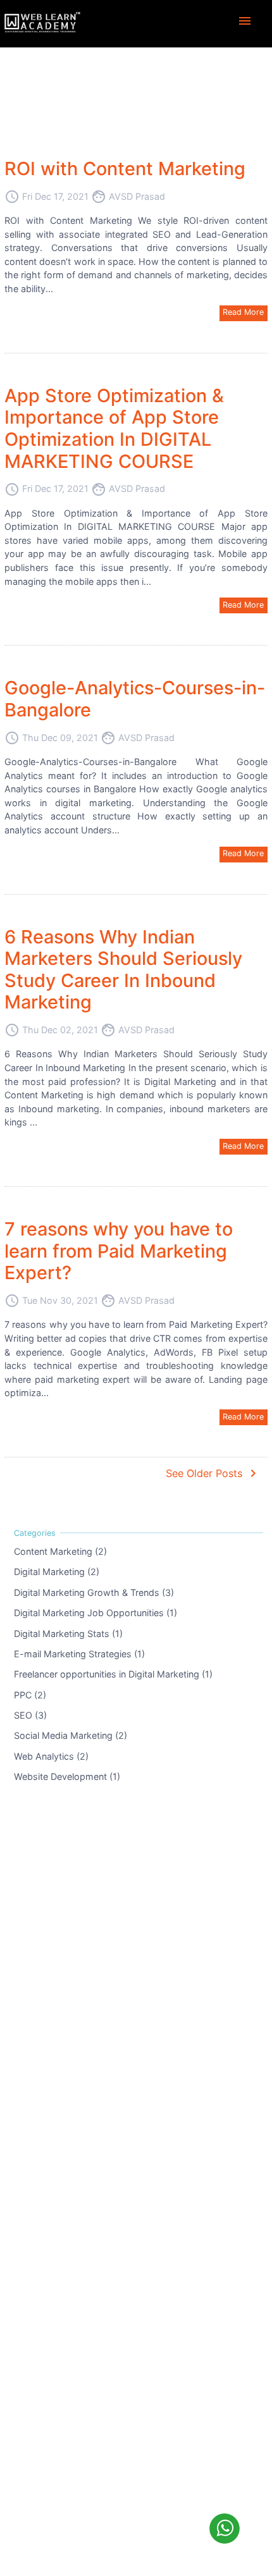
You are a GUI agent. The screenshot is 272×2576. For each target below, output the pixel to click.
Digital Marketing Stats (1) (68, 1633)
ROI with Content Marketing (125, 169)
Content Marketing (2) (60, 1551)
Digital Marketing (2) (57, 1572)
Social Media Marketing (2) (71, 1735)
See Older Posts (213, 1473)
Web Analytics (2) (51, 1756)
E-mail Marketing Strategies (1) (79, 1654)
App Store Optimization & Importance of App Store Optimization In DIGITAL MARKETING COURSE (114, 428)
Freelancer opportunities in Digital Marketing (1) (113, 1674)
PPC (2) (30, 1694)
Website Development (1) (67, 1776)
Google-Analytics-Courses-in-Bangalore (135, 699)
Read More (243, 312)
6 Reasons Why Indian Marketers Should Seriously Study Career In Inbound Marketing (123, 970)
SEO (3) (30, 1715)
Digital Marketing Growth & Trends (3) (94, 1592)
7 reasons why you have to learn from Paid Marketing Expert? (119, 1251)
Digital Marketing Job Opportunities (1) (96, 1613)
